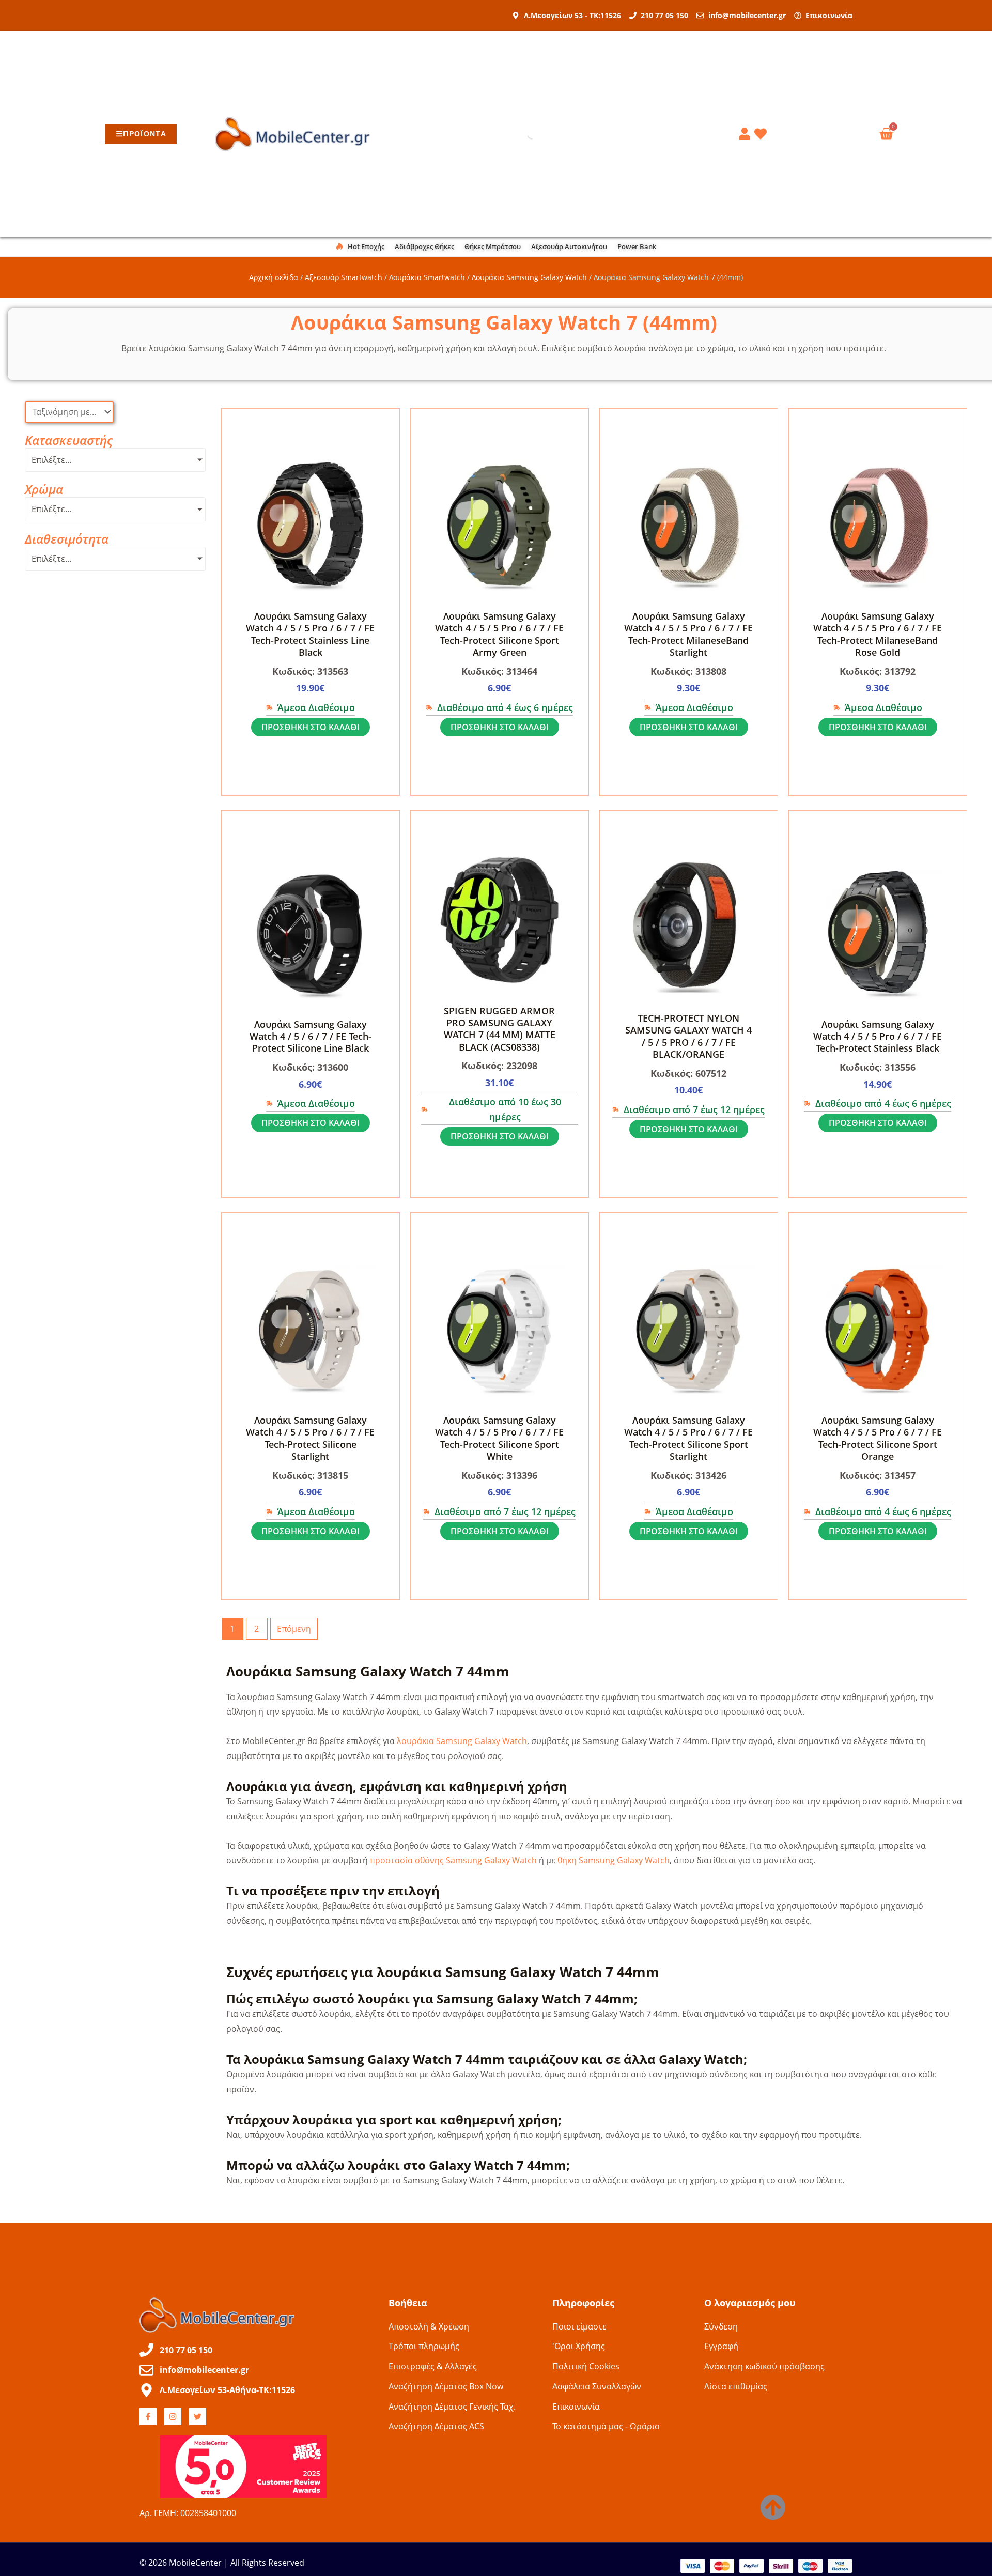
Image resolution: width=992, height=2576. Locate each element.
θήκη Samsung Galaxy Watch (614, 1860)
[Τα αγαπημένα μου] (762, 134)
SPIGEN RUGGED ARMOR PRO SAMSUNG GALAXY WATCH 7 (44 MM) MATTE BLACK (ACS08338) (500, 1029)
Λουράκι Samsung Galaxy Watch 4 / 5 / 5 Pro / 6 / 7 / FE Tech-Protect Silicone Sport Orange (878, 1438)
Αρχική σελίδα (274, 277)
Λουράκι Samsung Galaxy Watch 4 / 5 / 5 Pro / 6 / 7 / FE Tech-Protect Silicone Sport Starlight (688, 1438)
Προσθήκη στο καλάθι (311, 727)
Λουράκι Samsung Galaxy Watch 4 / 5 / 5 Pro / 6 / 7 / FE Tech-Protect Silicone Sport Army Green (499, 634)
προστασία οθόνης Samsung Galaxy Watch (453, 1860)
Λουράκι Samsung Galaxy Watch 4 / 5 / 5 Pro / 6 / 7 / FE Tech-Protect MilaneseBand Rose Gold (878, 634)
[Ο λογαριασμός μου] (746, 134)
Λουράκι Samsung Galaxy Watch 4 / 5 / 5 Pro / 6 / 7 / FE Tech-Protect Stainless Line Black (310, 634)
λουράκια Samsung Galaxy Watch (462, 1741)
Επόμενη (294, 1629)
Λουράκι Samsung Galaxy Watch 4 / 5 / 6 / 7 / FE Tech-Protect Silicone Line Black (311, 1036)
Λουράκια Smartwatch (427, 277)
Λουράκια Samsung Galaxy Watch (529, 277)
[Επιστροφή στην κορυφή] (773, 2507)
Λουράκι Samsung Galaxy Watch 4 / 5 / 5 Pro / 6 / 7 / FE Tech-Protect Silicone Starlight (310, 1438)
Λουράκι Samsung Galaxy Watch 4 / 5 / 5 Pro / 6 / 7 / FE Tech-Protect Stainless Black (878, 1036)
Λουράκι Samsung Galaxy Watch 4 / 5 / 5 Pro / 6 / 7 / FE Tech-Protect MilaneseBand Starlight (688, 634)
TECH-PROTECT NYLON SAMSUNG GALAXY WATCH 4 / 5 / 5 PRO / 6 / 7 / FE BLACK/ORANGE (688, 1036)
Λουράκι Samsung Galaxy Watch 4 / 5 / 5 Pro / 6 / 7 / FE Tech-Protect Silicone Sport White (499, 1438)
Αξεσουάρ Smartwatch (344, 277)
